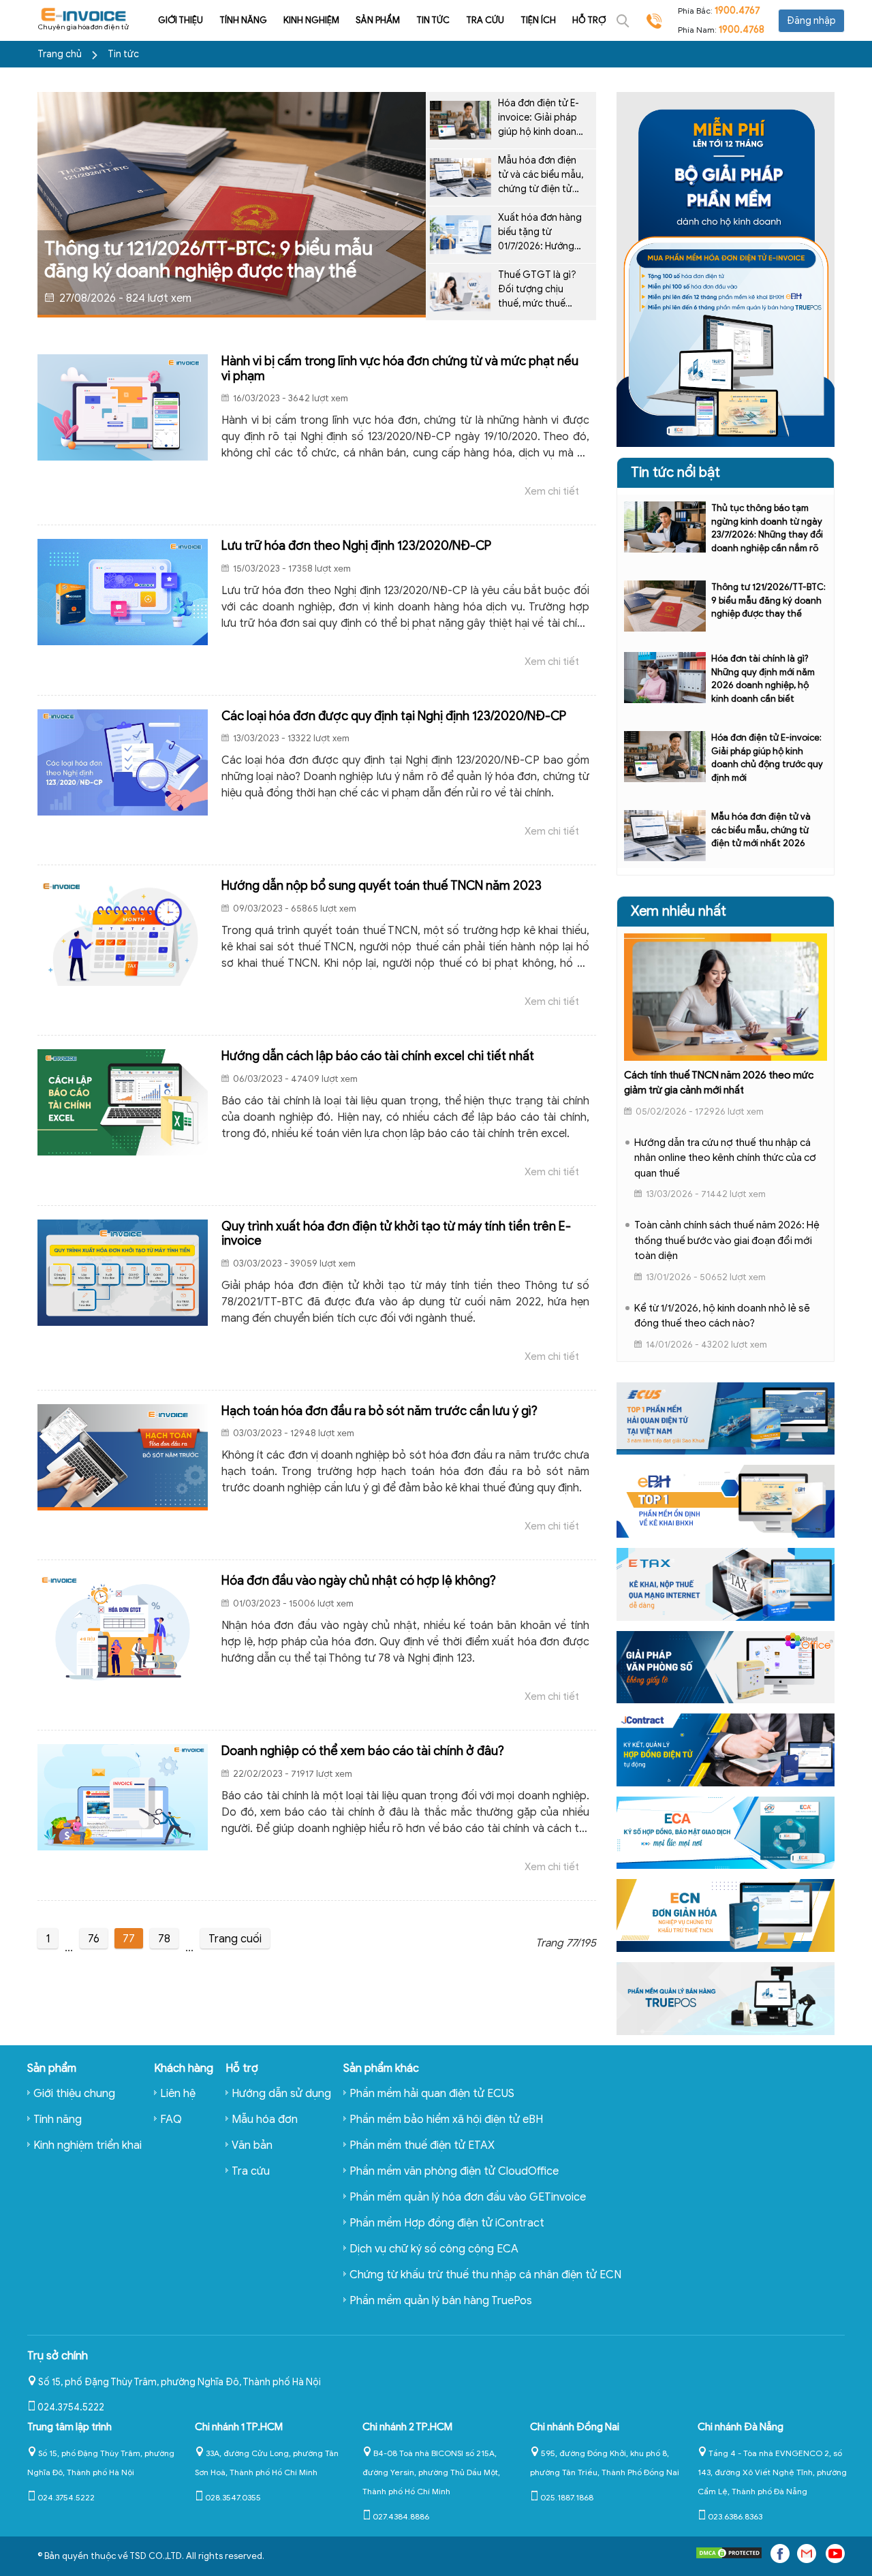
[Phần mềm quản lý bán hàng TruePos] (726, 1998)
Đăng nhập (811, 21)
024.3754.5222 (71, 2407)
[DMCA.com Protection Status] (729, 2556)
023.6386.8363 (735, 2516)
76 (94, 1939)
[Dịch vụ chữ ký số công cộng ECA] (726, 1832)
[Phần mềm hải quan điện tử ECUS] (726, 1418)
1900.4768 (742, 30)
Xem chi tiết (552, 491)
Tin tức (433, 20)
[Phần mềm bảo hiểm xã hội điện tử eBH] (726, 1501)
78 (164, 1939)
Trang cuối (235, 1939)
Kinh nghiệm (311, 20)
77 (129, 1939)
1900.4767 (737, 11)
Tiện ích (538, 20)
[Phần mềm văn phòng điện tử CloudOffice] (726, 1666)
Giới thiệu (181, 20)
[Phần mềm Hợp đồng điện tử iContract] (726, 1749)
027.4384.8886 (401, 2516)
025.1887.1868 (567, 2497)
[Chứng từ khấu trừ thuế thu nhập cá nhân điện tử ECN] (726, 1915)
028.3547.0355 (233, 2497)
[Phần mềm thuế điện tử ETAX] (726, 1583)
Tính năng (243, 20)
